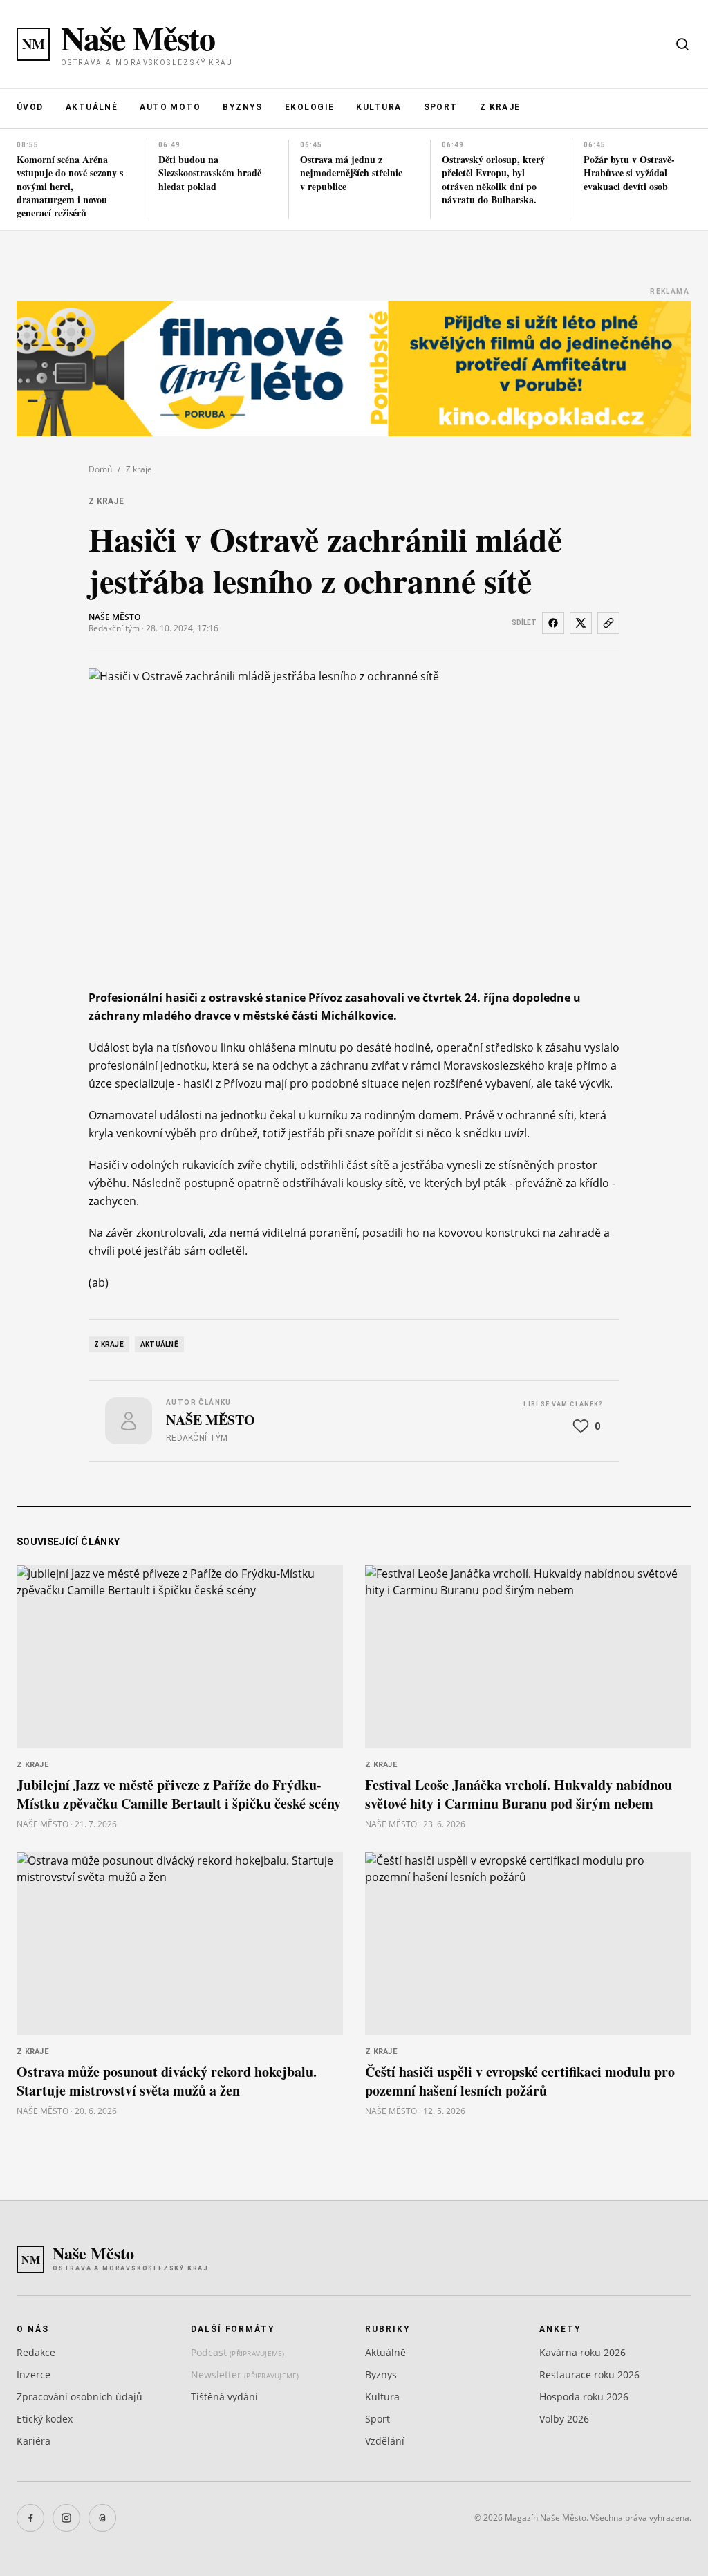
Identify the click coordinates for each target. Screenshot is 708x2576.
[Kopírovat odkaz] (608, 623)
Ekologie (310, 107)
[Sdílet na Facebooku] (553, 623)
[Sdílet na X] (581, 623)
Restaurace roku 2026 (589, 2374)
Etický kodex (45, 2419)
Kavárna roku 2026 (583, 2352)
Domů (100, 469)
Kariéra (34, 2441)
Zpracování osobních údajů (80, 2397)
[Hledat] (682, 44)
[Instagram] (66, 2518)
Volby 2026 (564, 2419)
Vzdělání (385, 2441)
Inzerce (34, 2374)
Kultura (379, 107)
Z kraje (500, 107)
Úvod (30, 107)
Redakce (36, 2352)
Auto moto (170, 107)
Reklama (670, 291)
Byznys (243, 107)
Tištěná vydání (224, 2397)
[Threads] (102, 2518)
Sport (441, 107)
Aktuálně (92, 107)
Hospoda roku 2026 (584, 2397)
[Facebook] (30, 2518)
